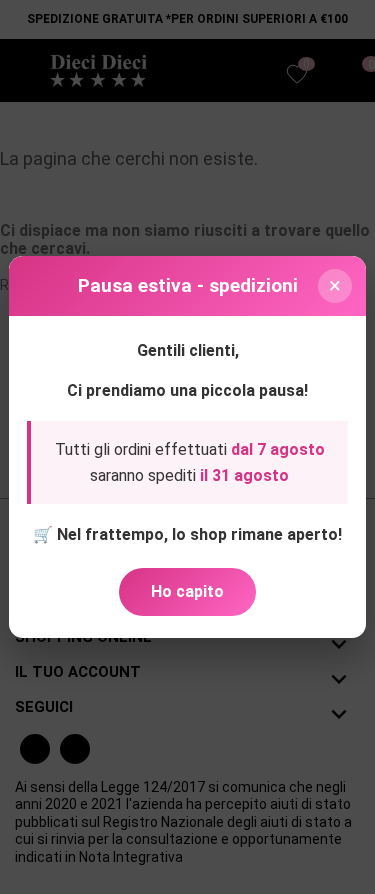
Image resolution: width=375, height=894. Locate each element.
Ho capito (187, 591)
